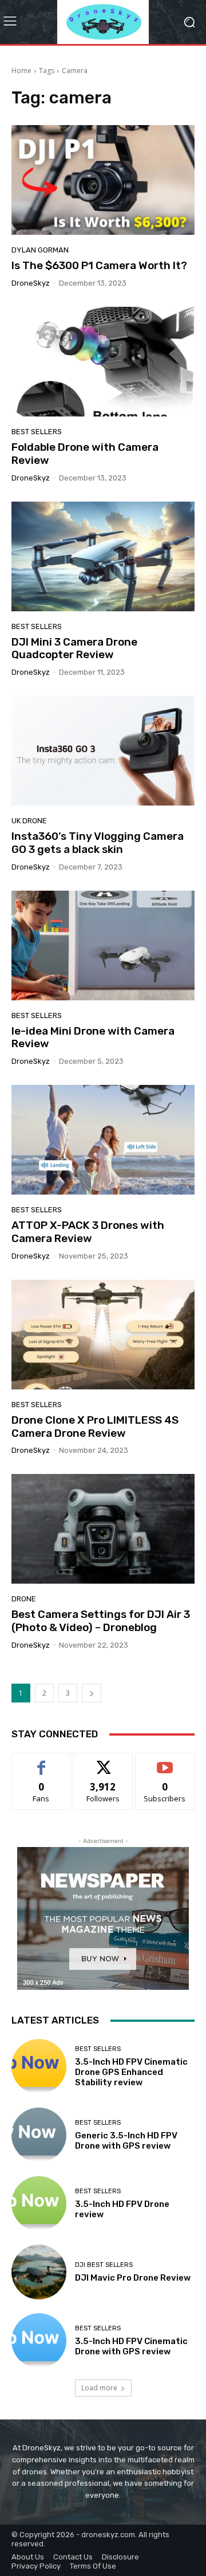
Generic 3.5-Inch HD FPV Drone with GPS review (126, 2141)
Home (21, 71)
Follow (103, 1762)
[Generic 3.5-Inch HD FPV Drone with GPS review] (39, 2135)
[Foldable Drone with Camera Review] (103, 362)
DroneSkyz (31, 283)
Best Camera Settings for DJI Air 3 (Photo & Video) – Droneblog (101, 1621)
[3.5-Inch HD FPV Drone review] (39, 2204)
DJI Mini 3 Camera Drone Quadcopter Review (74, 648)
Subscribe (165, 1762)
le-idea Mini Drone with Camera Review (93, 1037)
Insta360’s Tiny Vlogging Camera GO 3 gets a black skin (98, 843)
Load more (99, 2388)
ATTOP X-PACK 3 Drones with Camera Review (88, 1232)
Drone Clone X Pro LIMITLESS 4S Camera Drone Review (95, 1427)
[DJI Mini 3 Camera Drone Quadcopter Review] (103, 556)
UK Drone (29, 821)
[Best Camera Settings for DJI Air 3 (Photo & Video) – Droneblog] (103, 1529)
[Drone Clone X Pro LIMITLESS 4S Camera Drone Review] (103, 1335)
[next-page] (92, 1693)
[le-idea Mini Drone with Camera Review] (103, 946)
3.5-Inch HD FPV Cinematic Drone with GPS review (131, 2346)
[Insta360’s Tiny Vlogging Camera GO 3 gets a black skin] (103, 751)
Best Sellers (37, 432)
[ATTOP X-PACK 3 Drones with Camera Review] (103, 1140)
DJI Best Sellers (104, 2265)
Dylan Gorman (40, 250)
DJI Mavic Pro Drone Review (133, 2278)
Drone (24, 1599)
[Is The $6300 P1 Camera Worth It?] (103, 180)
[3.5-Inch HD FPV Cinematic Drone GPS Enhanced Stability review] (39, 2066)
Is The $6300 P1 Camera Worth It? (99, 265)
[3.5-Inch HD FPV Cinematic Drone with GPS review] (39, 2341)
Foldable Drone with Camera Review (85, 454)
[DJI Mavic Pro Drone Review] (39, 2272)
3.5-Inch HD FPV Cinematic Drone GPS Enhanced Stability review (131, 2072)
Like (41, 1762)
